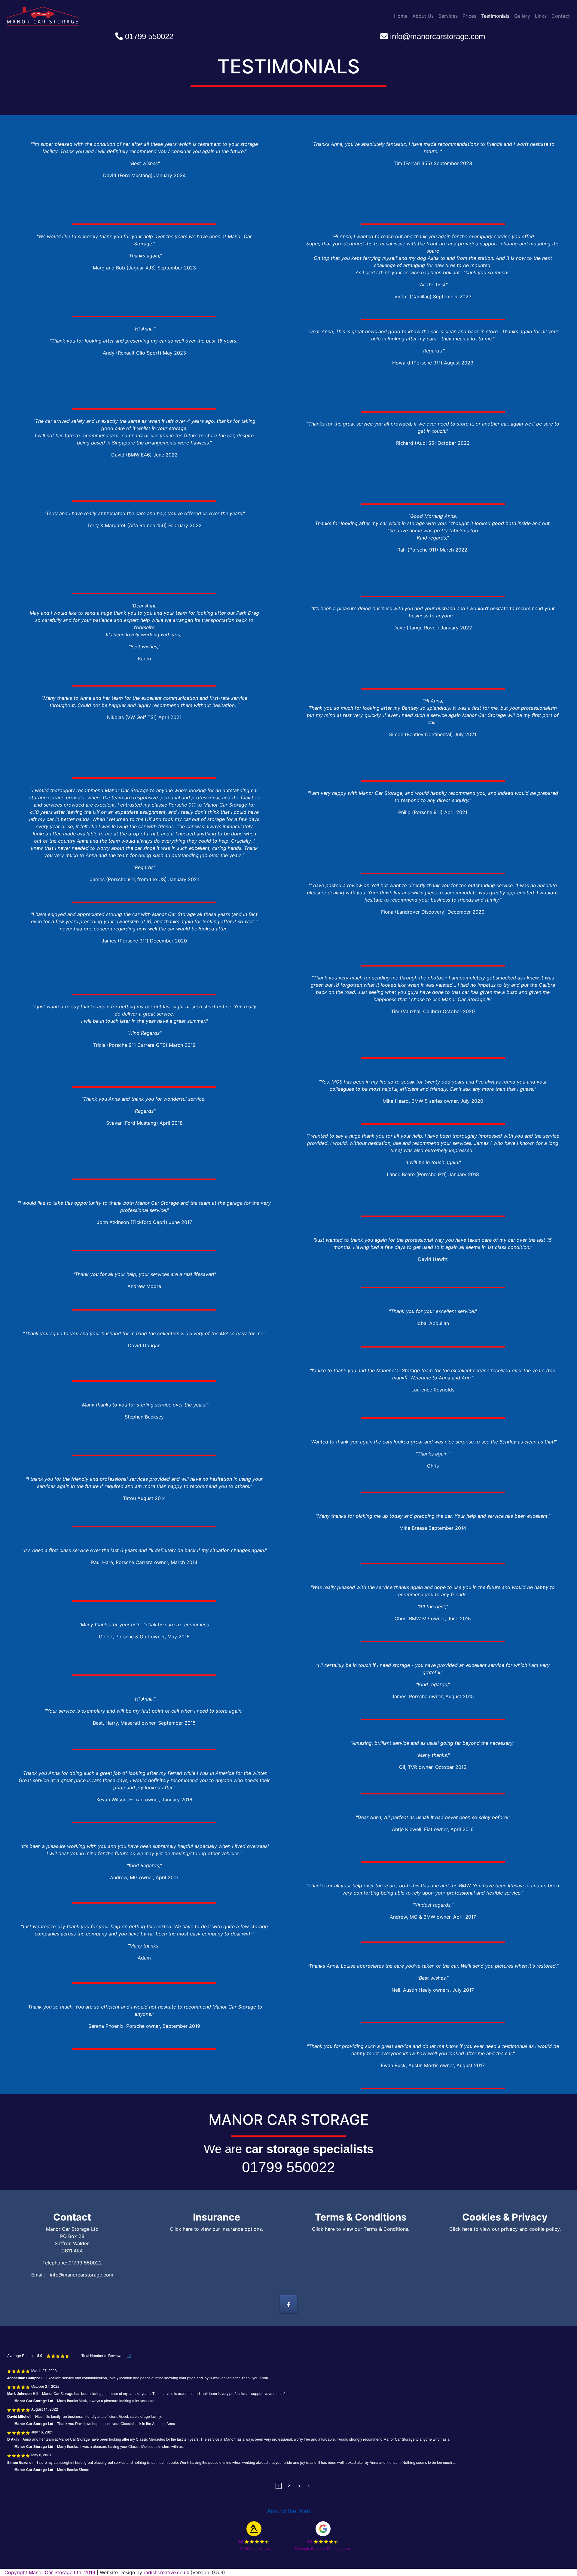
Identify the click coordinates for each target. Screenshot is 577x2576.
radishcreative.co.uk (166, 2572)
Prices (469, 16)
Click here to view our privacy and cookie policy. (505, 2229)
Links (541, 16)
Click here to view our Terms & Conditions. (361, 2229)
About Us (423, 16)
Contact (561, 16)
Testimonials (495, 16)
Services (448, 16)
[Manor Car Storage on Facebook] (289, 2304)
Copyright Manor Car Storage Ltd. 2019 (51, 2572)
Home (401, 16)
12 (129, 2356)
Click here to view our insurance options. (216, 2229)
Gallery (522, 16)
